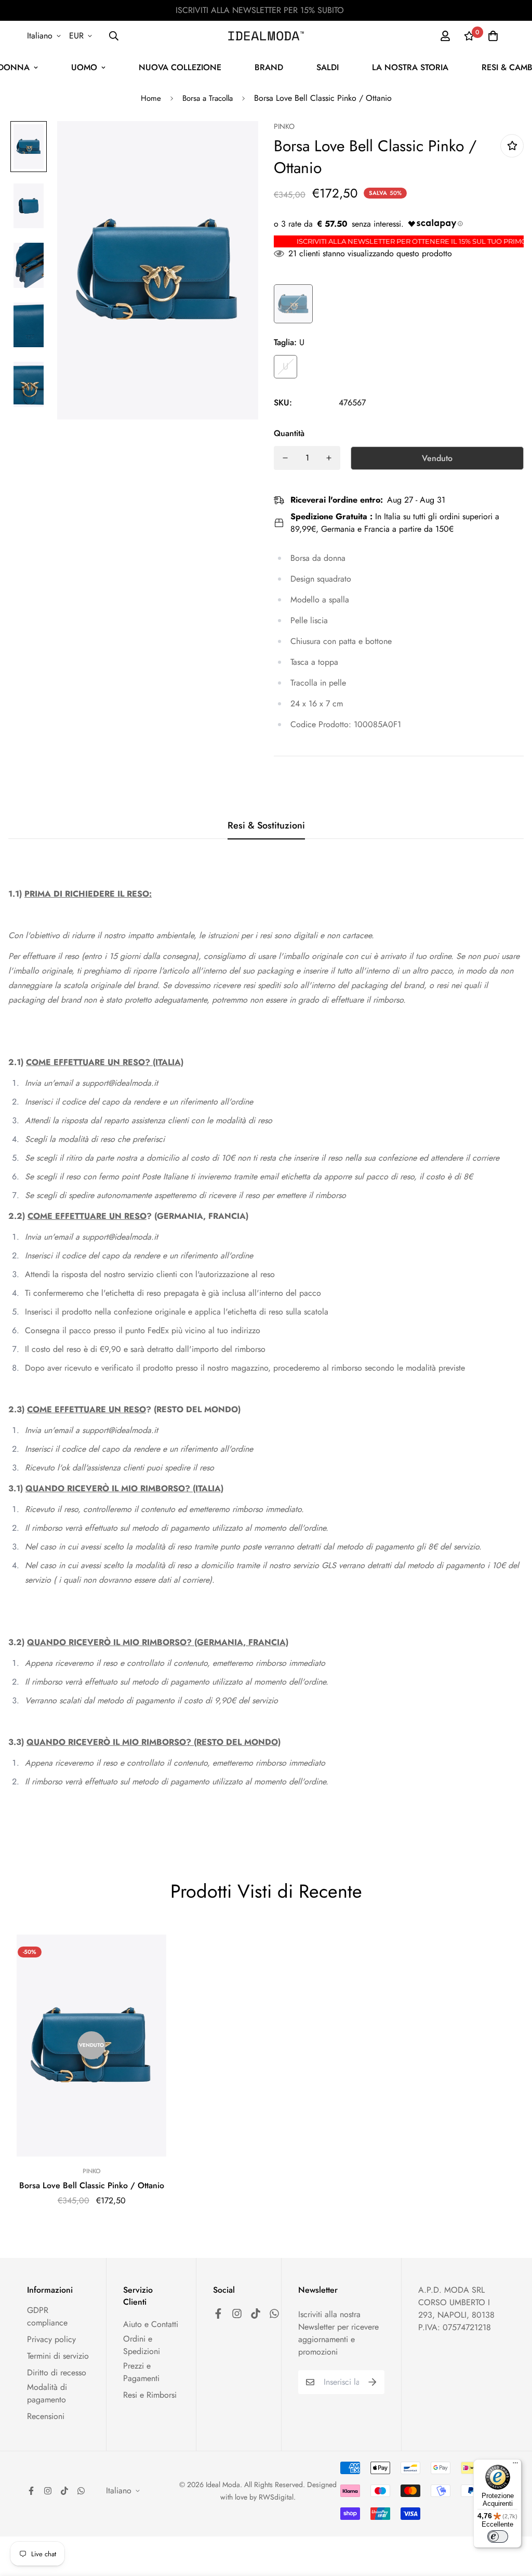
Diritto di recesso (57, 2373)
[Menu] (515, 2465)
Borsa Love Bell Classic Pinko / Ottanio (92, 2185)
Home (151, 98)
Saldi (328, 67)
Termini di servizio (58, 2356)
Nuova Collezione (180, 67)
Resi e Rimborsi (150, 2395)
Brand (269, 67)
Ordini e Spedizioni (142, 2345)
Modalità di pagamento (47, 2393)
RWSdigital (276, 2497)
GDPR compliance (47, 2316)
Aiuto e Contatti (151, 2324)
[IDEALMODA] (266, 36)
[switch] (498, 2536)
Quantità (289, 433)
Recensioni (46, 2416)
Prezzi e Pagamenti (141, 2372)
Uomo (84, 67)
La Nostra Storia (410, 67)
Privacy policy (51, 2339)
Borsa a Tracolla (208, 98)
